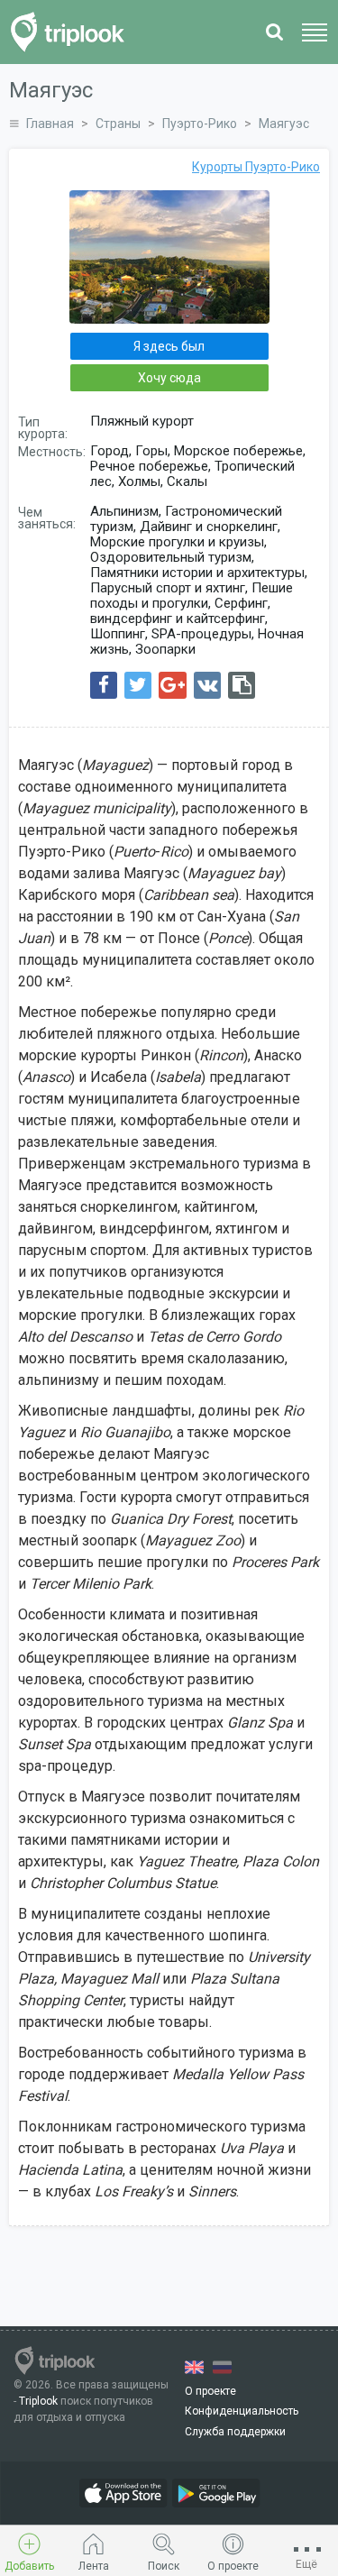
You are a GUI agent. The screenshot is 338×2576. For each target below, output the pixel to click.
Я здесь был (169, 346)
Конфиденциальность (242, 2411)
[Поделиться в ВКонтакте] (207, 685)
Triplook (38, 2401)
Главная (50, 124)
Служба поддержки (235, 2432)
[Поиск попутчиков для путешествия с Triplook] (73, 32)
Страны (118, 124)
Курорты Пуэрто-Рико (256, 167)
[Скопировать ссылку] (242, 685)
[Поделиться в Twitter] (138, 685)
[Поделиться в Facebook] (104, 685)
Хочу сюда (169, 378)
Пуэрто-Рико (200, 124)
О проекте (210, 2391)
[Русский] (222, 2367)
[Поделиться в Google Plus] (173, 685)
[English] (194, 2367)
